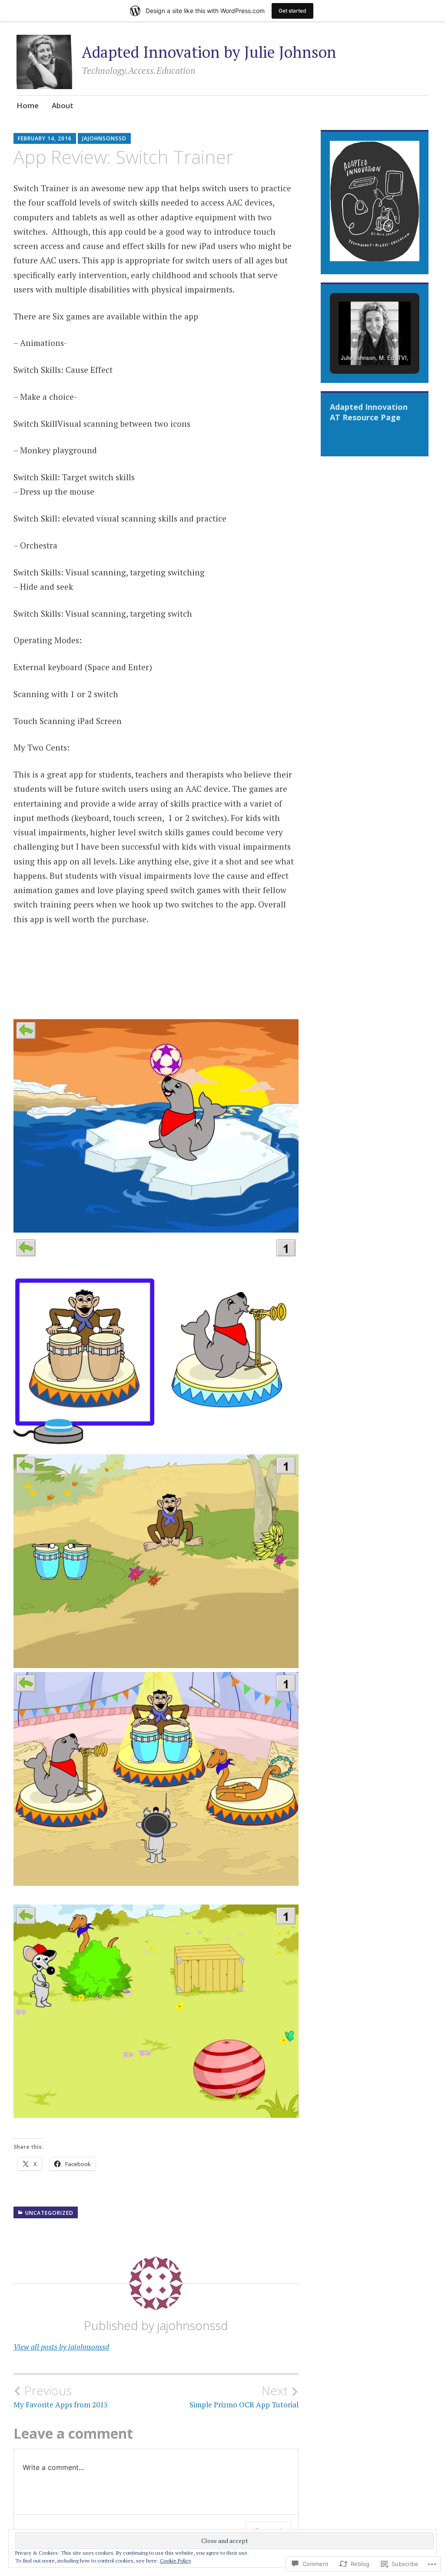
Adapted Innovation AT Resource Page (369, 412)
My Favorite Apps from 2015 (61, 2397)
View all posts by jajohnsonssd (61, 2347)
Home (28, 105)
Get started (292, 11)
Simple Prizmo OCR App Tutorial (244, 2397)
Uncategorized (49, 2213)
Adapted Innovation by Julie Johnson (209, 52)
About (63, 105)
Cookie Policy (176, 2561)
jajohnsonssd (104, 138)
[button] (355, 340)
